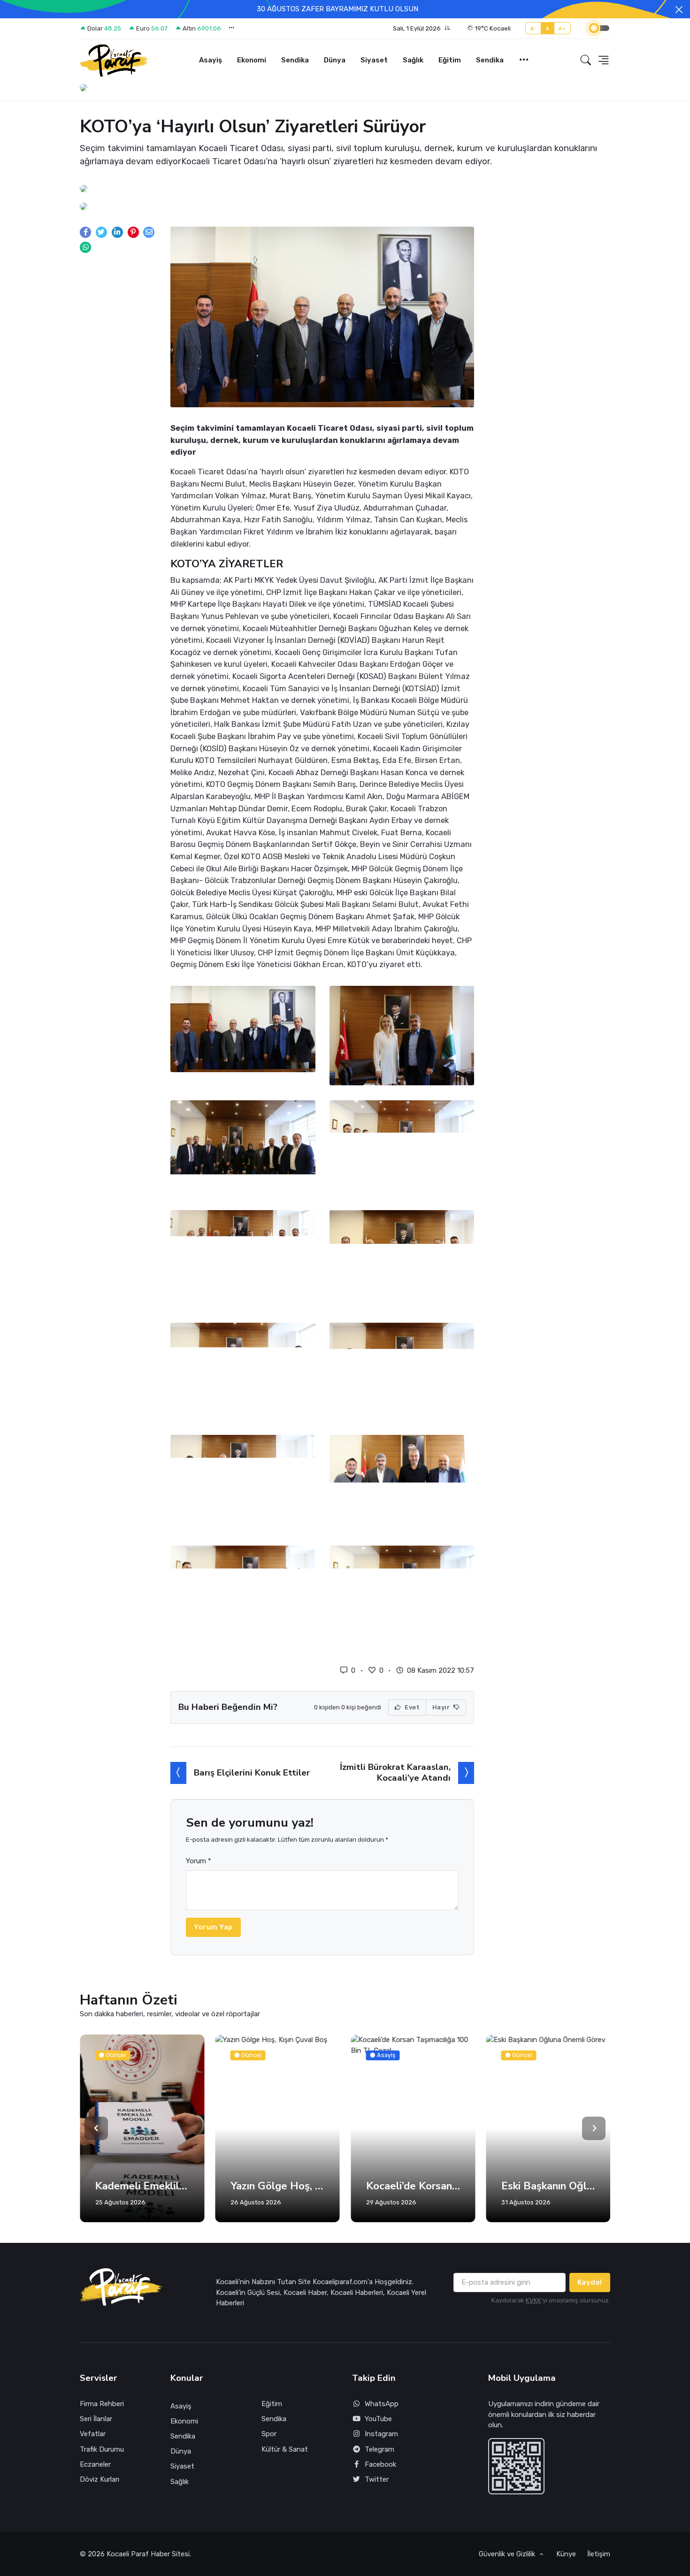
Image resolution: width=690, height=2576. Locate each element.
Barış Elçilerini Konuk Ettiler (252, 1773)
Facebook (380, 2464)
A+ (562, 28)
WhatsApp (382, 2404)
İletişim (599, 2554)
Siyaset (374, 60)
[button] (422, 29)
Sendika (295, 60)
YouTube (378, 2419)
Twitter (377, 2479)
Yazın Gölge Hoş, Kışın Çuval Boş (278, 2186)
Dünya (335, 60)
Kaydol (590, 2282)
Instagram (381, 2434)
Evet (412, 1707)
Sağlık (413, 60)
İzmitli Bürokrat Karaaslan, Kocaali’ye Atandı (395, 1772)
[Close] (679, 10)
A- (533, 28)
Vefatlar (93, 2434)
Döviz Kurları (100, 2479)
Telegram (379, 2449)
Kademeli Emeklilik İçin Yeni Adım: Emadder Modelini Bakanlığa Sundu (142, 2186)
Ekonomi (252, 60)
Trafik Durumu (102, 2449)
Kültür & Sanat (285, 2449)
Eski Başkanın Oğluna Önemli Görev (548, 2186)
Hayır (442, 1707)
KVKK (533, 2300)
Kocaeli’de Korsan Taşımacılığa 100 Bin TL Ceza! (413, 2186)
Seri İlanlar (96, 2419)
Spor (269, 2434)
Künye (566, 2554)
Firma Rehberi (102, 2404)
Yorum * (199, 1861)
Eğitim (450, 60)
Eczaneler (95, 2464)
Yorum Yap (213, 1927)
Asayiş (211, 60)
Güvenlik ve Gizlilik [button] (508, 2554)
